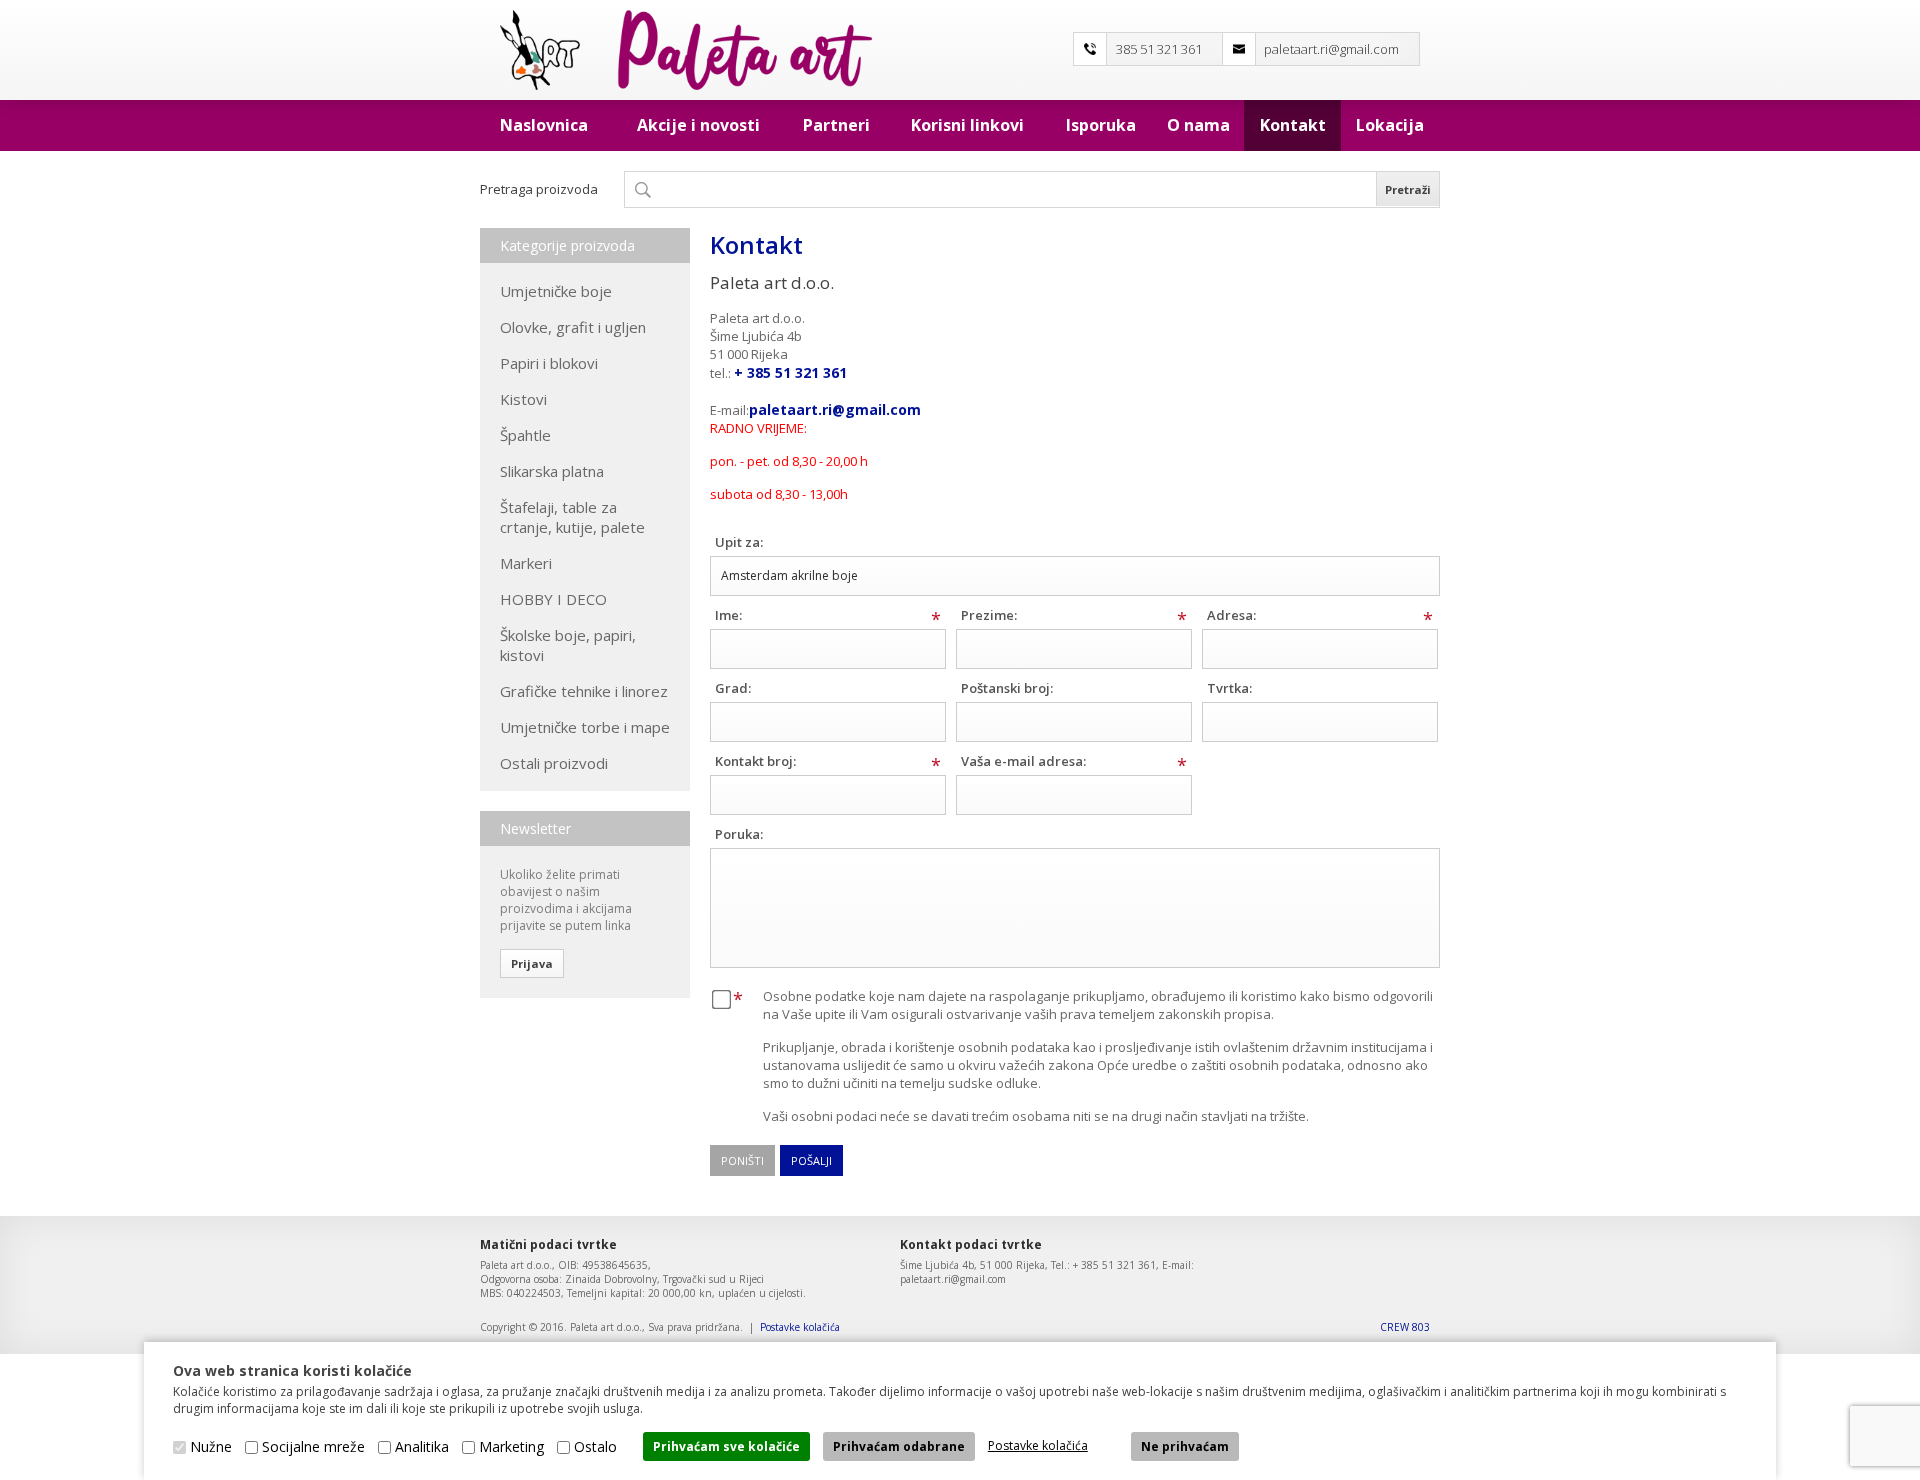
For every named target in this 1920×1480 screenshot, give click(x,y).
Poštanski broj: (1007, 688)
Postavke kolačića (800, 1327)
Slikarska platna (552, 471)
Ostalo (595, 1446)
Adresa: (1231, 615)
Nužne (211, 1446)
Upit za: (739, 542)
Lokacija (1390, 125)
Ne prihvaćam (1185, 1446)
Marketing (511, 1446)
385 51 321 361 (1159, 49)
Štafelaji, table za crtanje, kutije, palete (572, 517)
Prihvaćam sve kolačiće (726, 1446)
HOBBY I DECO (553, 599)
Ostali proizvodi (554, 763)
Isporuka (1101, 125)
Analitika (422, 1446)
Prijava (532, 963)
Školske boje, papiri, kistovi (568, 645)
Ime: (728, 615)
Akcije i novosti (698, 125)
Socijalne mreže (313, 1446)
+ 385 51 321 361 (790, 372)
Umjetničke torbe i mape (585, 727)
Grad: (733, 688)
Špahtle (525, 435)
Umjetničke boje (556, 291)
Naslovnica (544, 125)
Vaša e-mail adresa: (1023, 761)
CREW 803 (1405, 1327)
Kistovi (523, 399)
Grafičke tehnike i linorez (584, 691)
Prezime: (989, 615)
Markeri (526, 563)
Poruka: (739, 834)
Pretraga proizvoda (539, 189)
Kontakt (1293, 125)
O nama (1198, 125)
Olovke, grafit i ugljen (573, 327)
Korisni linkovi (967, 125)
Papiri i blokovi (549, 363)
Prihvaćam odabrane (899, 1446)
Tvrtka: (1229, 688)
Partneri (836, 125)
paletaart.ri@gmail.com (1331, 49)
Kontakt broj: (755, 761)
